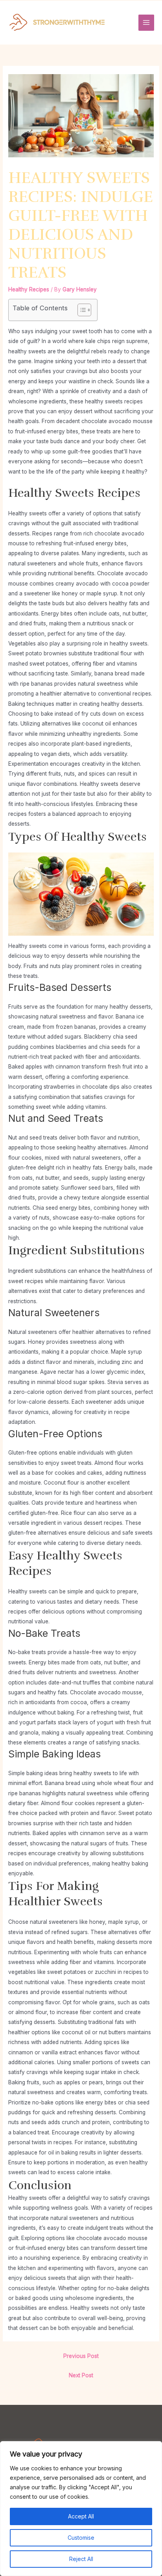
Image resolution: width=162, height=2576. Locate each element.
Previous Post (81, 2356)
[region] (81, 2509)
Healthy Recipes (29, 289)
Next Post (81, 2375)
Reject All (81, 2559)
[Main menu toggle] (146, 23)
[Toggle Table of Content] (80, 310)
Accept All (81, 2516)
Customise (81, 2538)
